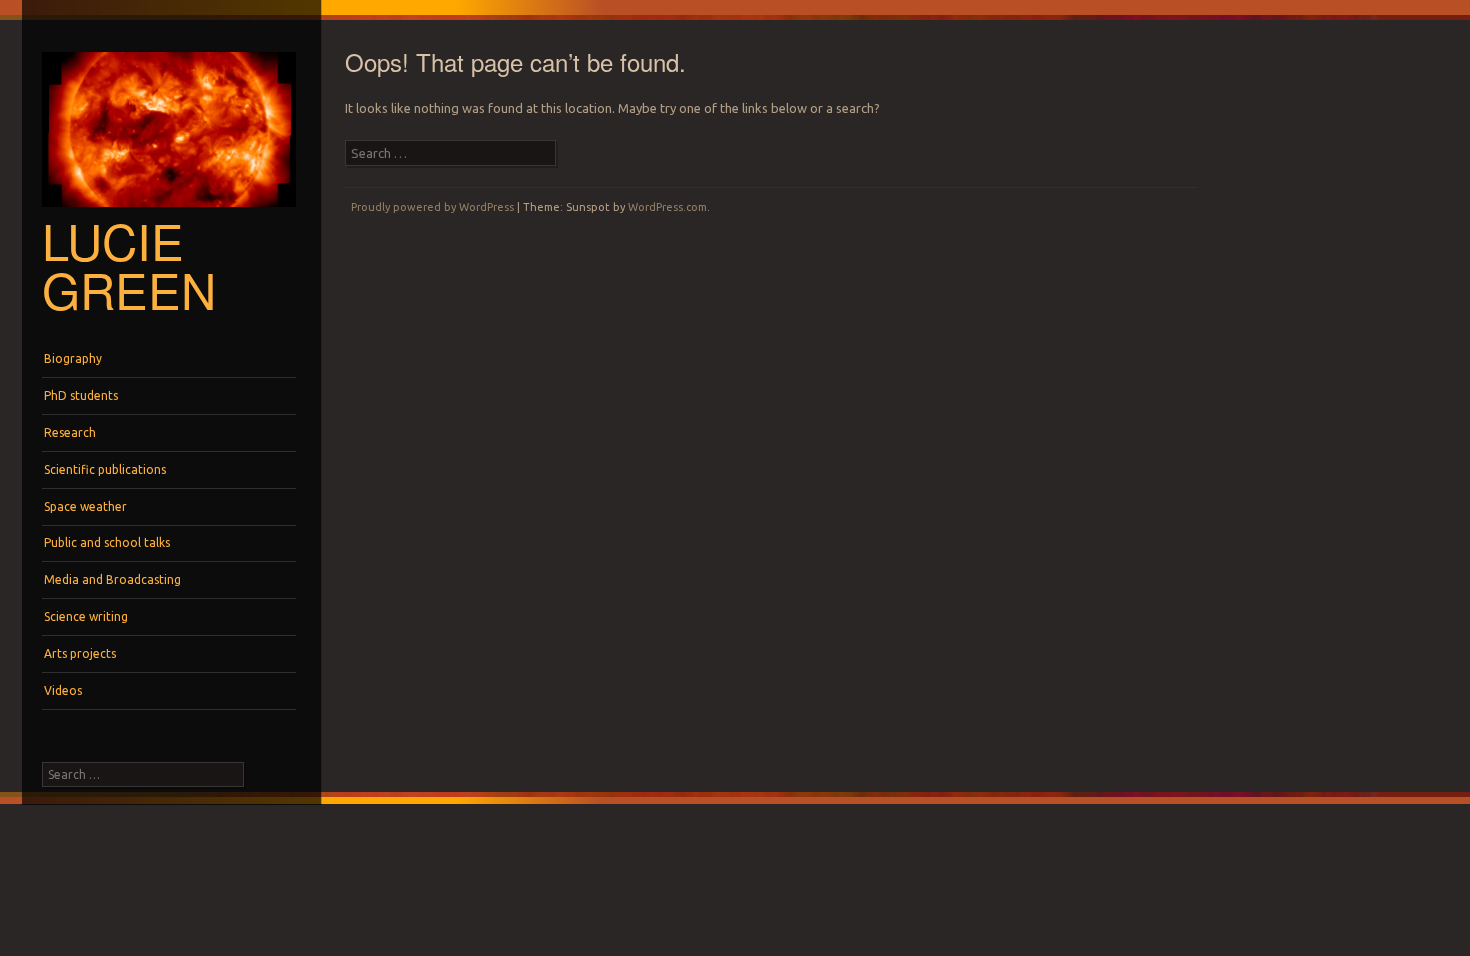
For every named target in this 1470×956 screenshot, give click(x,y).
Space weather (85, 506)
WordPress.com (667, 207)
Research (70, 432)
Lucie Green (129, 264)
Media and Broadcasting (112, 579)
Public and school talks (107, 542)
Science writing (86, 616)
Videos (63, 690)
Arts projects (80, 653)
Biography (73, 358)
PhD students (81, 395)
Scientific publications (105, 469)
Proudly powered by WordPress (432, 207)
